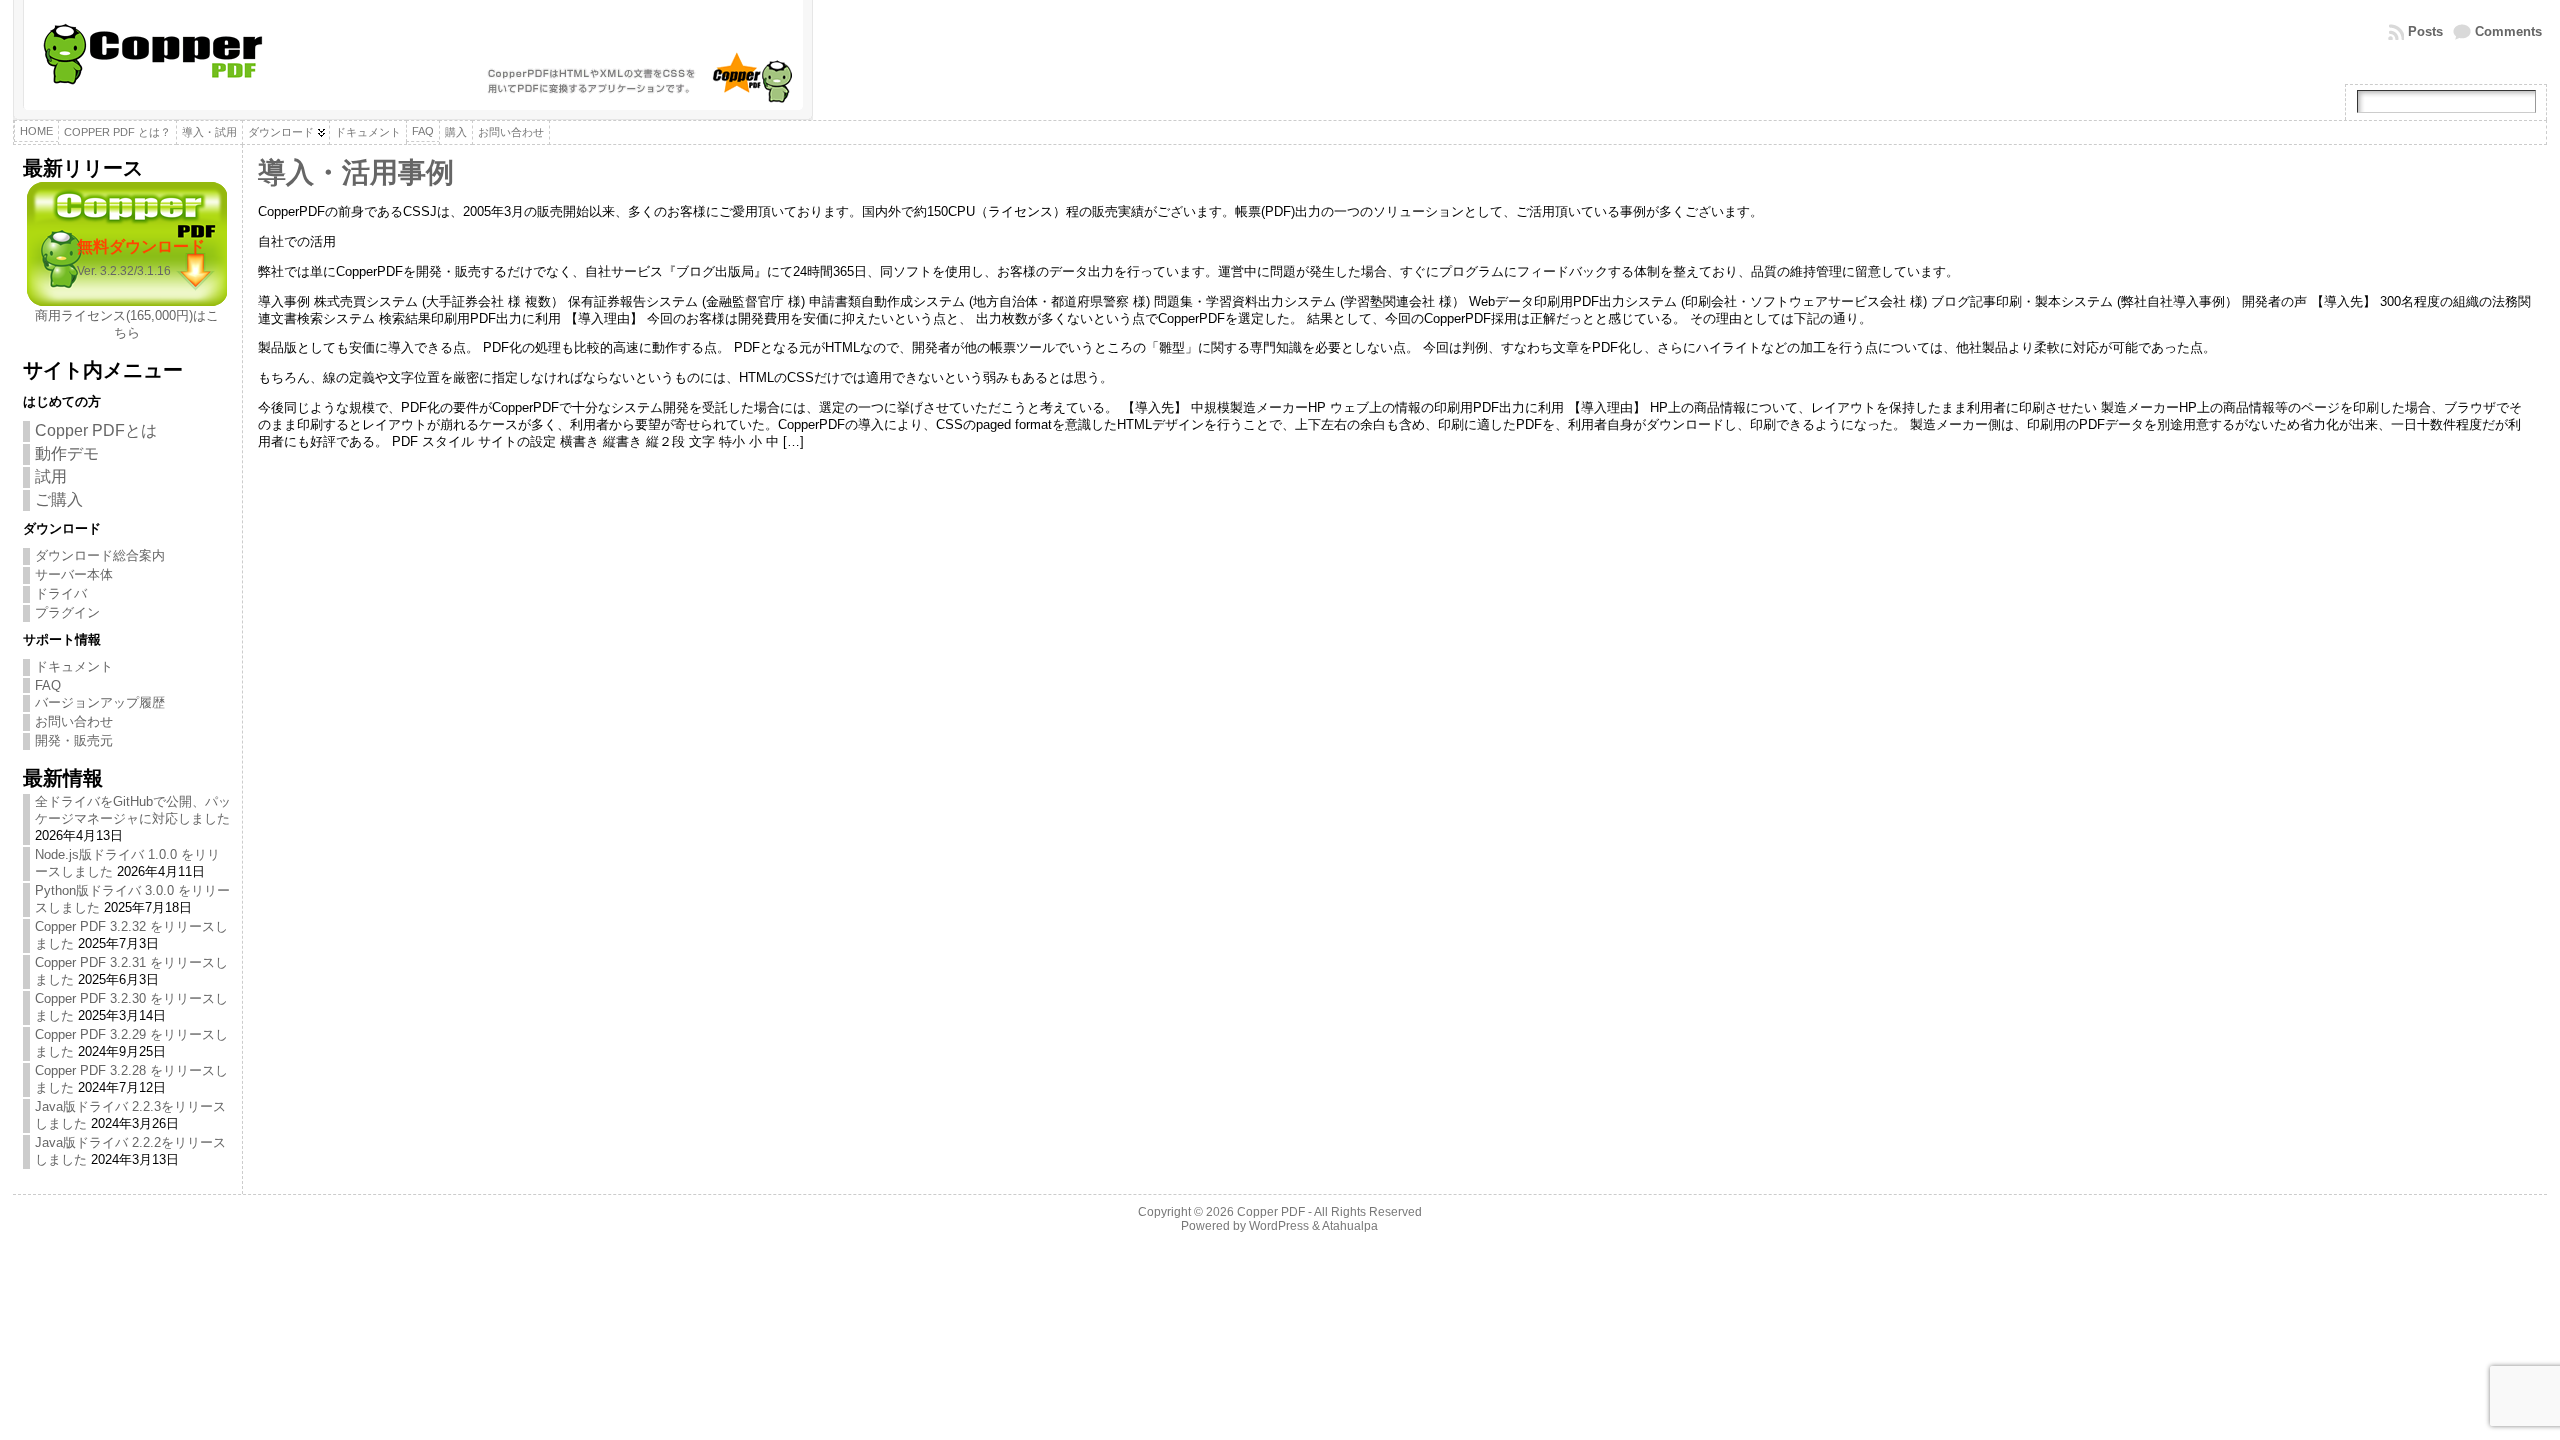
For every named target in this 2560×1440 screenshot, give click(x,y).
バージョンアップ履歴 (100, 702)
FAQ (48, 685)
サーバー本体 (74, 574)
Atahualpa (1350, 1226)
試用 (51, 476)
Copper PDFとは (96, 430)
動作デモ (67, 453)
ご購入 (59, 499)
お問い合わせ (74, 721)
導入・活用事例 (356, 172)
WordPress (1279, 1226)
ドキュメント (74, 666)
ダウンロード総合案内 (100, 555)
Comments (2508, 31)
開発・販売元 (74, 740)
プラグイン (67, 612)
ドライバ (61, 593)
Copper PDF (1271, 1212)
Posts (2425, 31)
